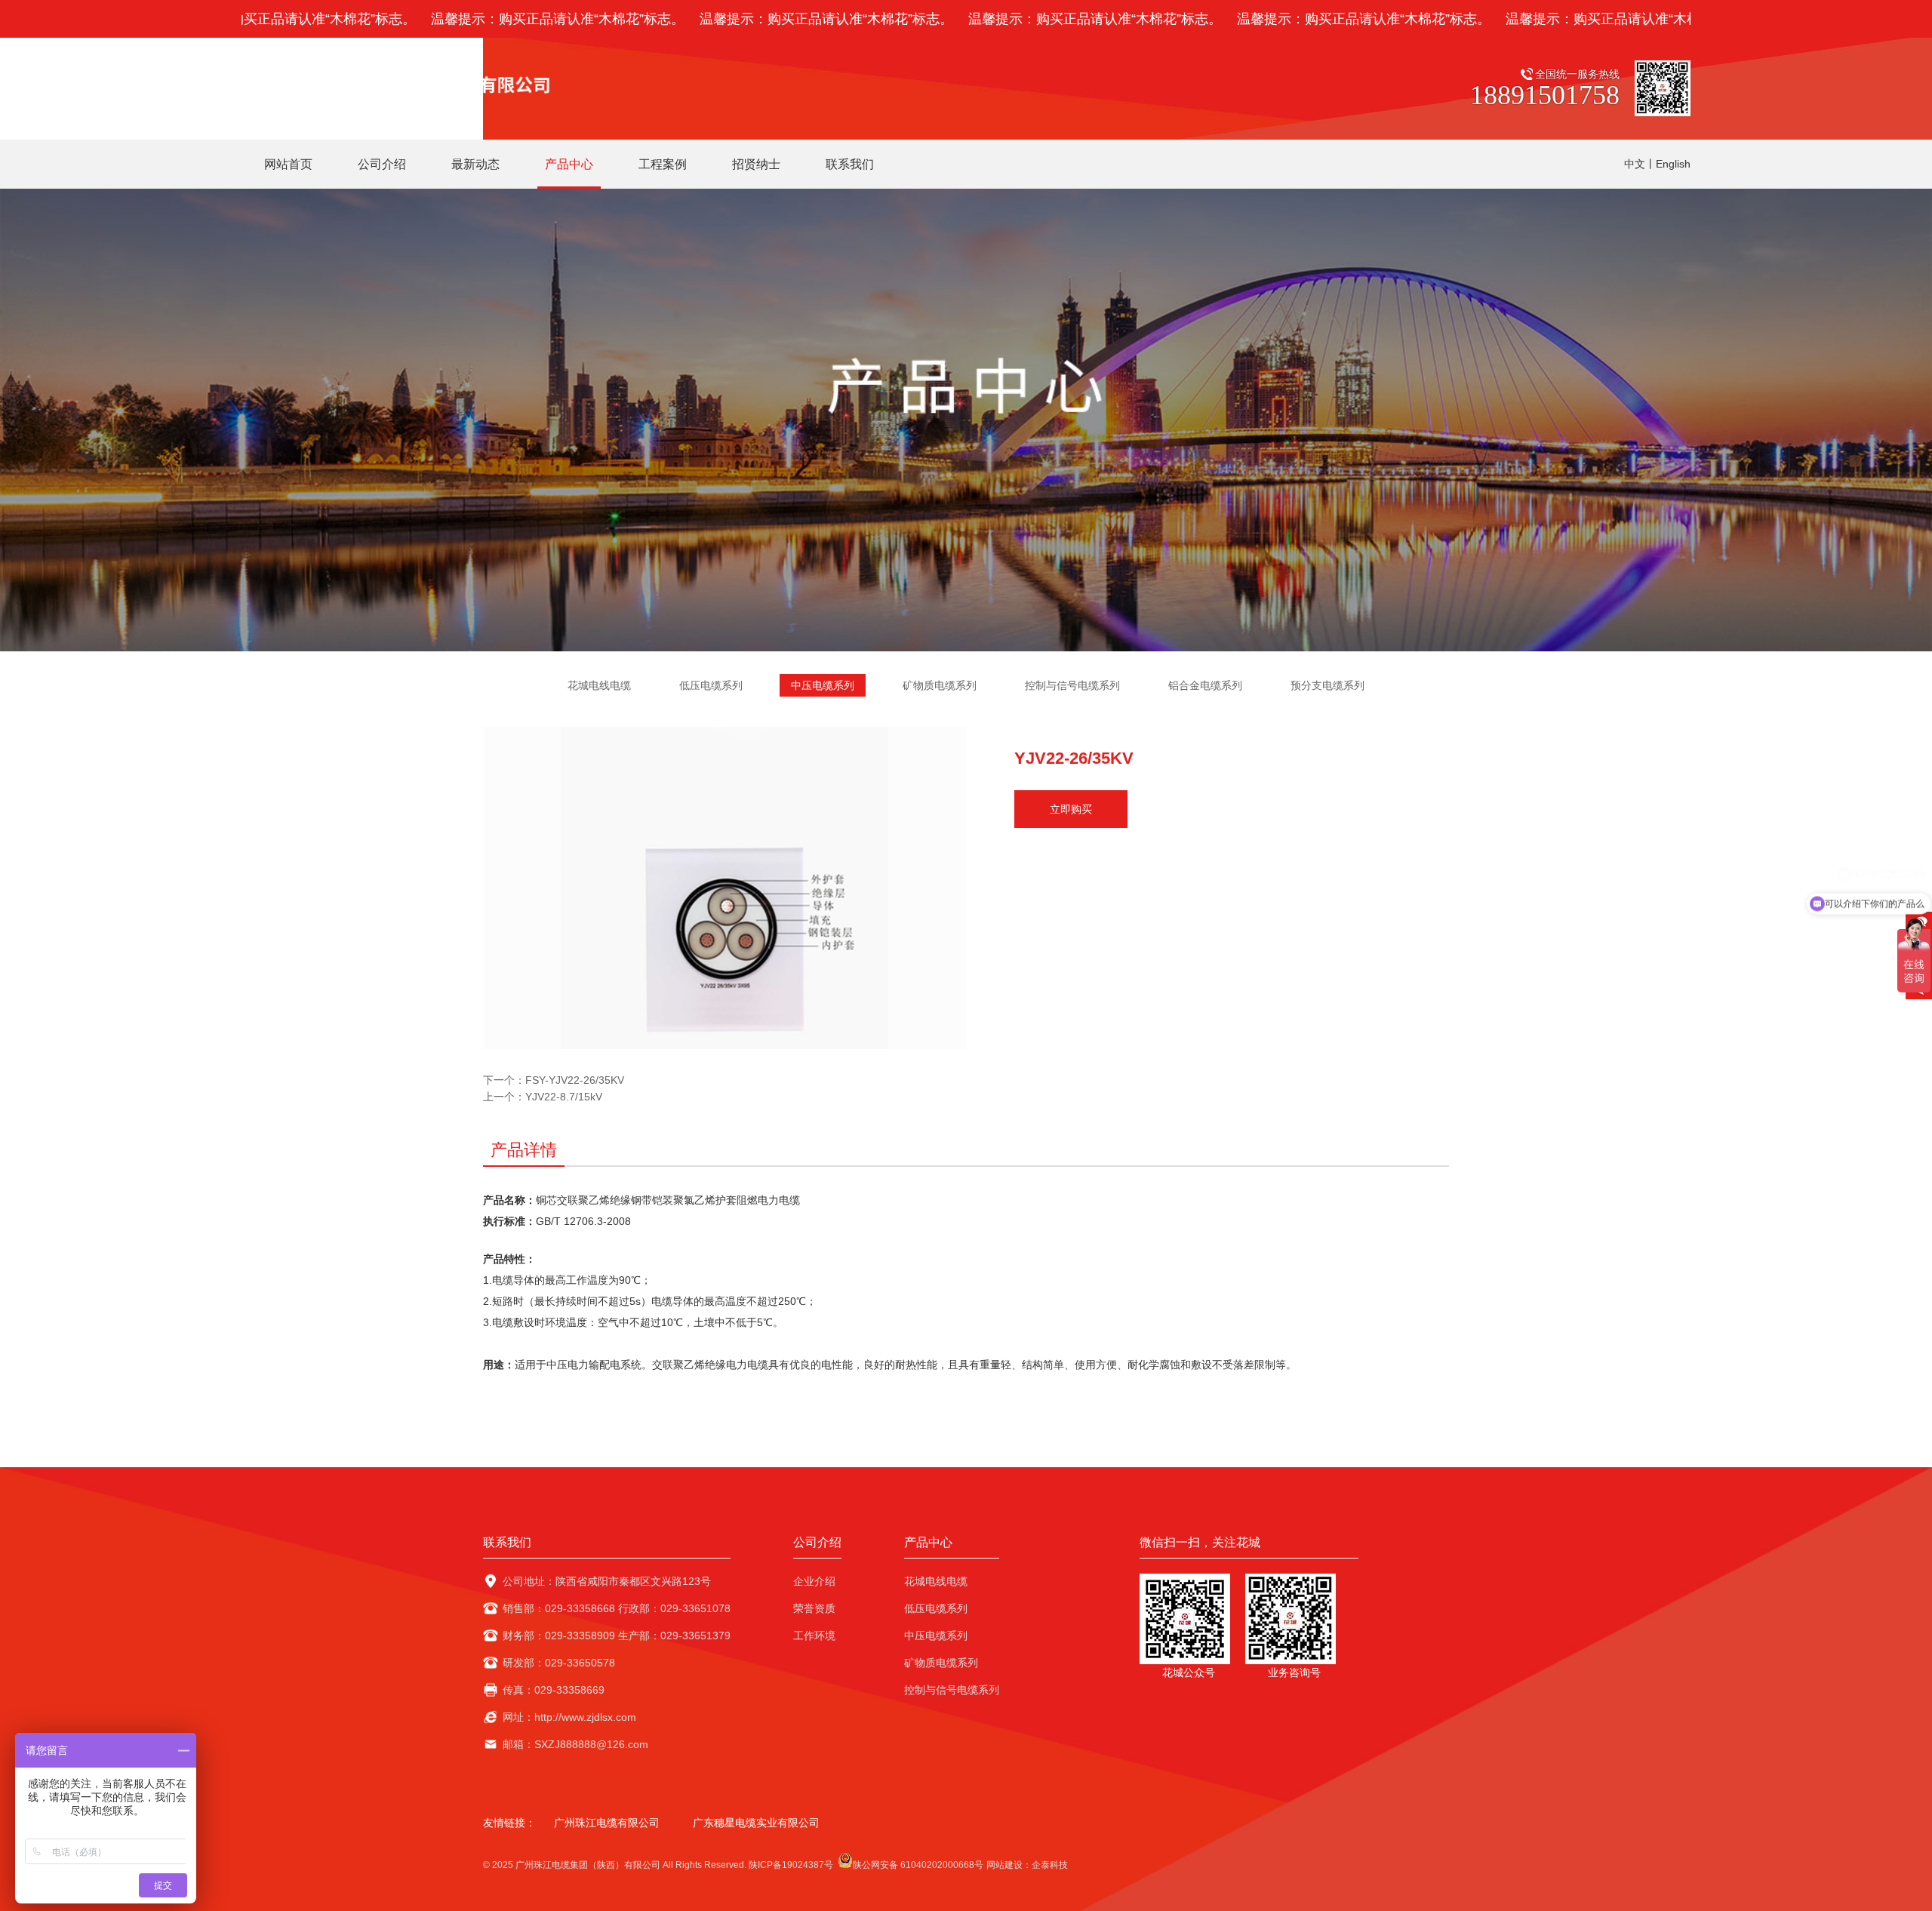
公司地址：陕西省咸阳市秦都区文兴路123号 (607, 1581)
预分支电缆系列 (1327, 685)
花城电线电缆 (599, 685)
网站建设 (1004, 1865)
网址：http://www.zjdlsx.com (569, 1717)
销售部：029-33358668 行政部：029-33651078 (617, 1608)
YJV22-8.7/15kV (564, 1097)
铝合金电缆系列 (1205, 685)
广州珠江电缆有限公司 (607, 1823)
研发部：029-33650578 (559, 1663)
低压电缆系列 (711, 685)
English (1673, 164)
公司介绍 (817, 1542)
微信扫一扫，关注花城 (1200, 1542)
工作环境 (814, 1636)
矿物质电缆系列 (940, 685)
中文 (1635, 164)
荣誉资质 (814, 1608)
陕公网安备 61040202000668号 (918, 1865)
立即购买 (1071, 809)
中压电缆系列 (823, 685)
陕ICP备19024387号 (791, 1865)
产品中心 (928, 1542)
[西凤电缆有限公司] (402, 83)
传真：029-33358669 (554, 1690)
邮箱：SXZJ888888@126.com (575, 1744)
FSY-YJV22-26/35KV (575, 1080)
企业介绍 (814, 1581)
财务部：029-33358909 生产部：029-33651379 (617, 1636)
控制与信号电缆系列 (1072, 685)
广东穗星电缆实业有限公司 (756, 1823)
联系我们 (507, 1542)
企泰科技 (1050, 1865)
